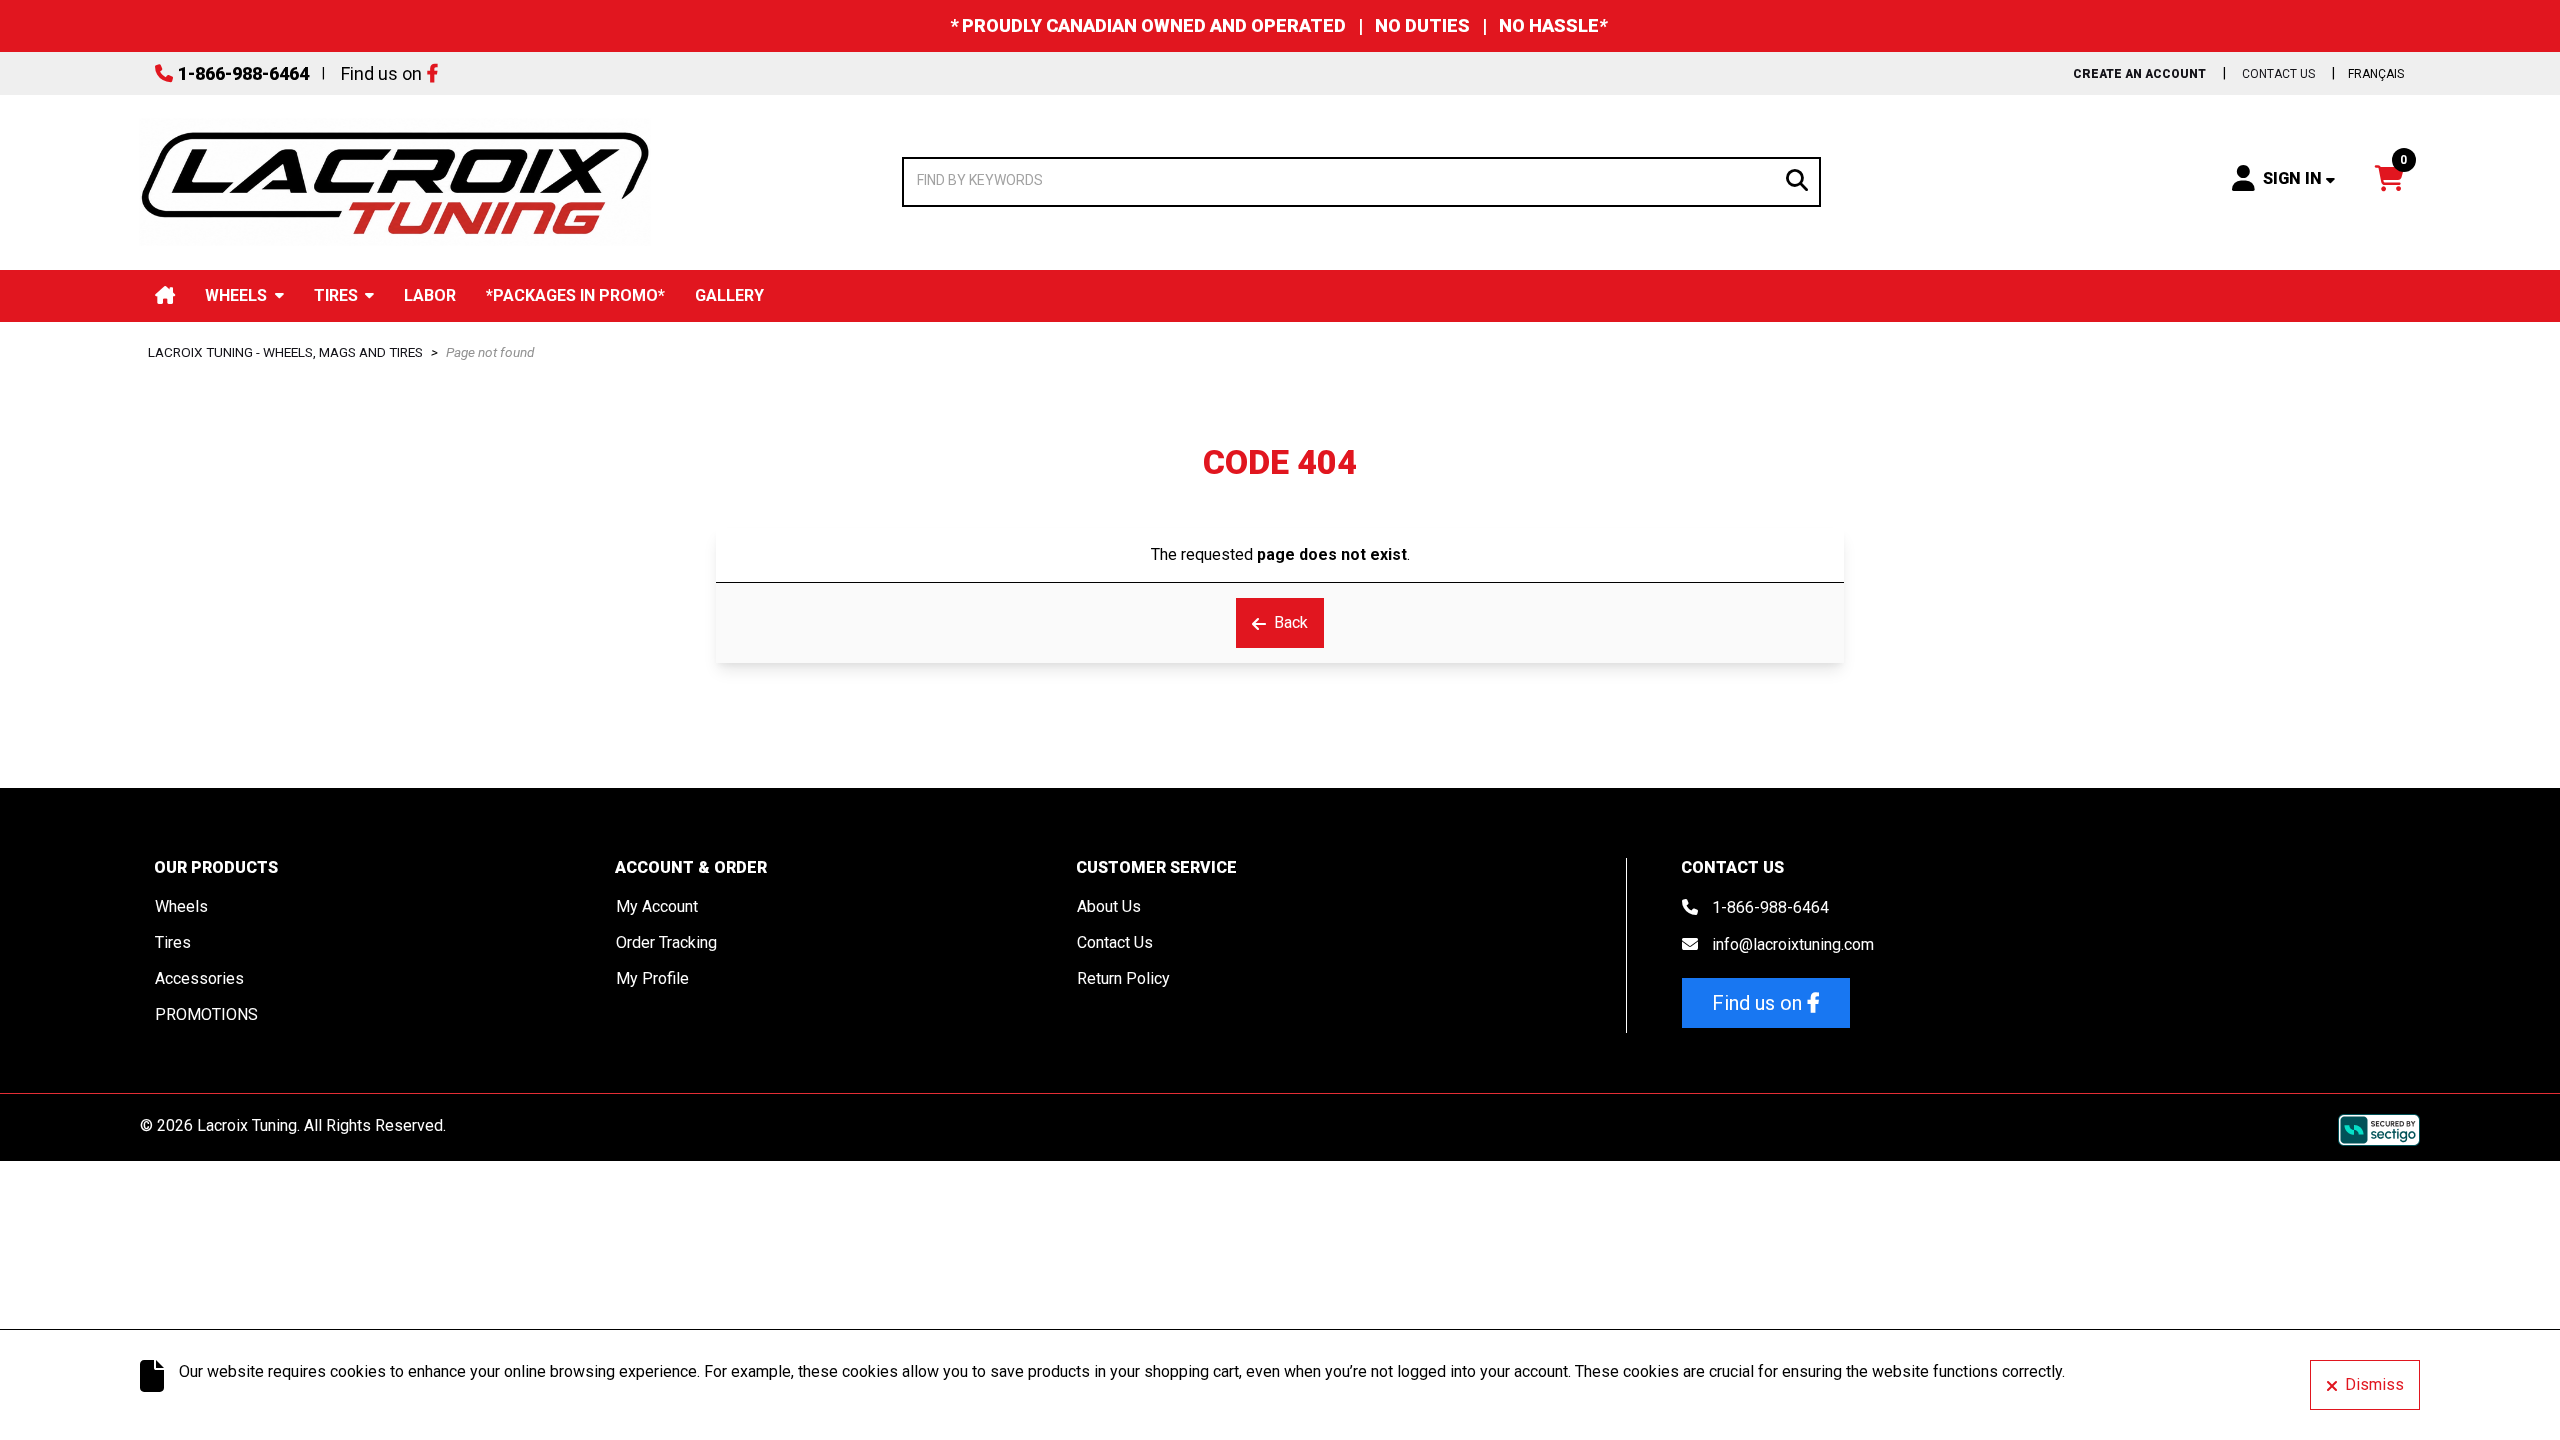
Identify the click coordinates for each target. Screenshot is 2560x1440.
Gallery (729, 295)
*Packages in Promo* (575, 295)
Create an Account (2139, 74)
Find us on (381, 73)
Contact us (2278, 74)
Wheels (236, 295)
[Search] (1797, 178)
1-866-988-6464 (243, 73)
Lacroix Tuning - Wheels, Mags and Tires (285, 352)
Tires (336, 295)
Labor (430, 295)
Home (165, 295)
